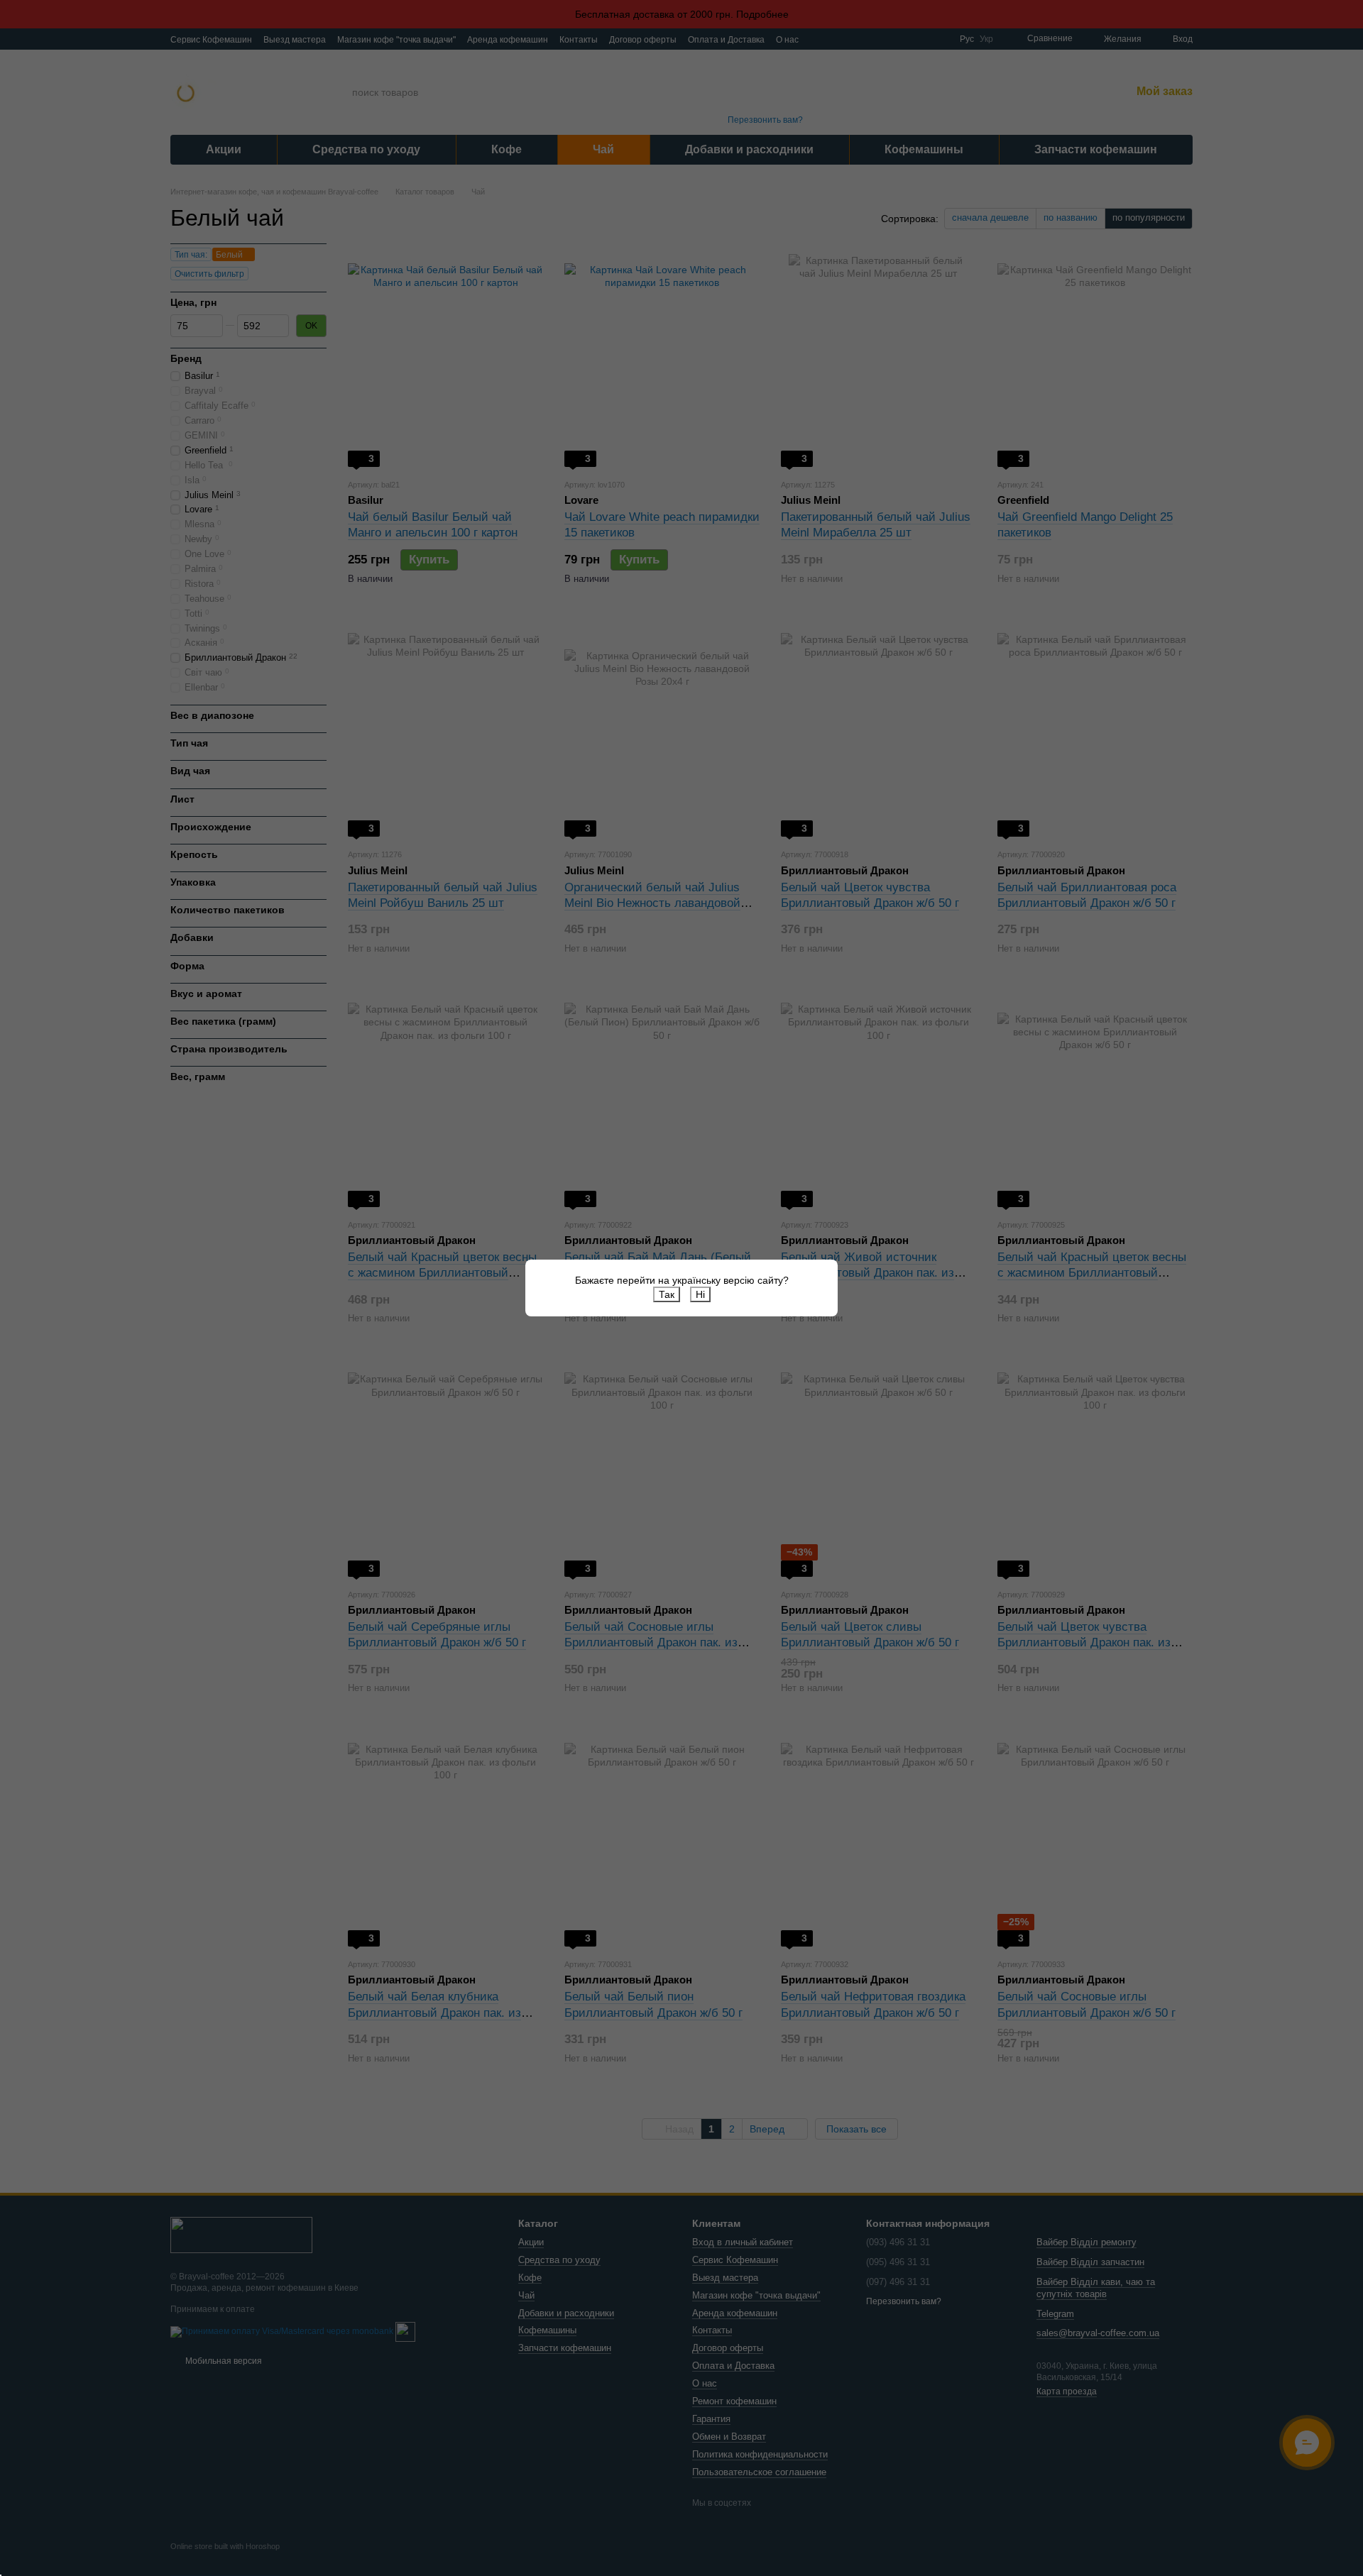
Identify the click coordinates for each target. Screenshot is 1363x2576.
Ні (700, 1294)
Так (667, 1294)
